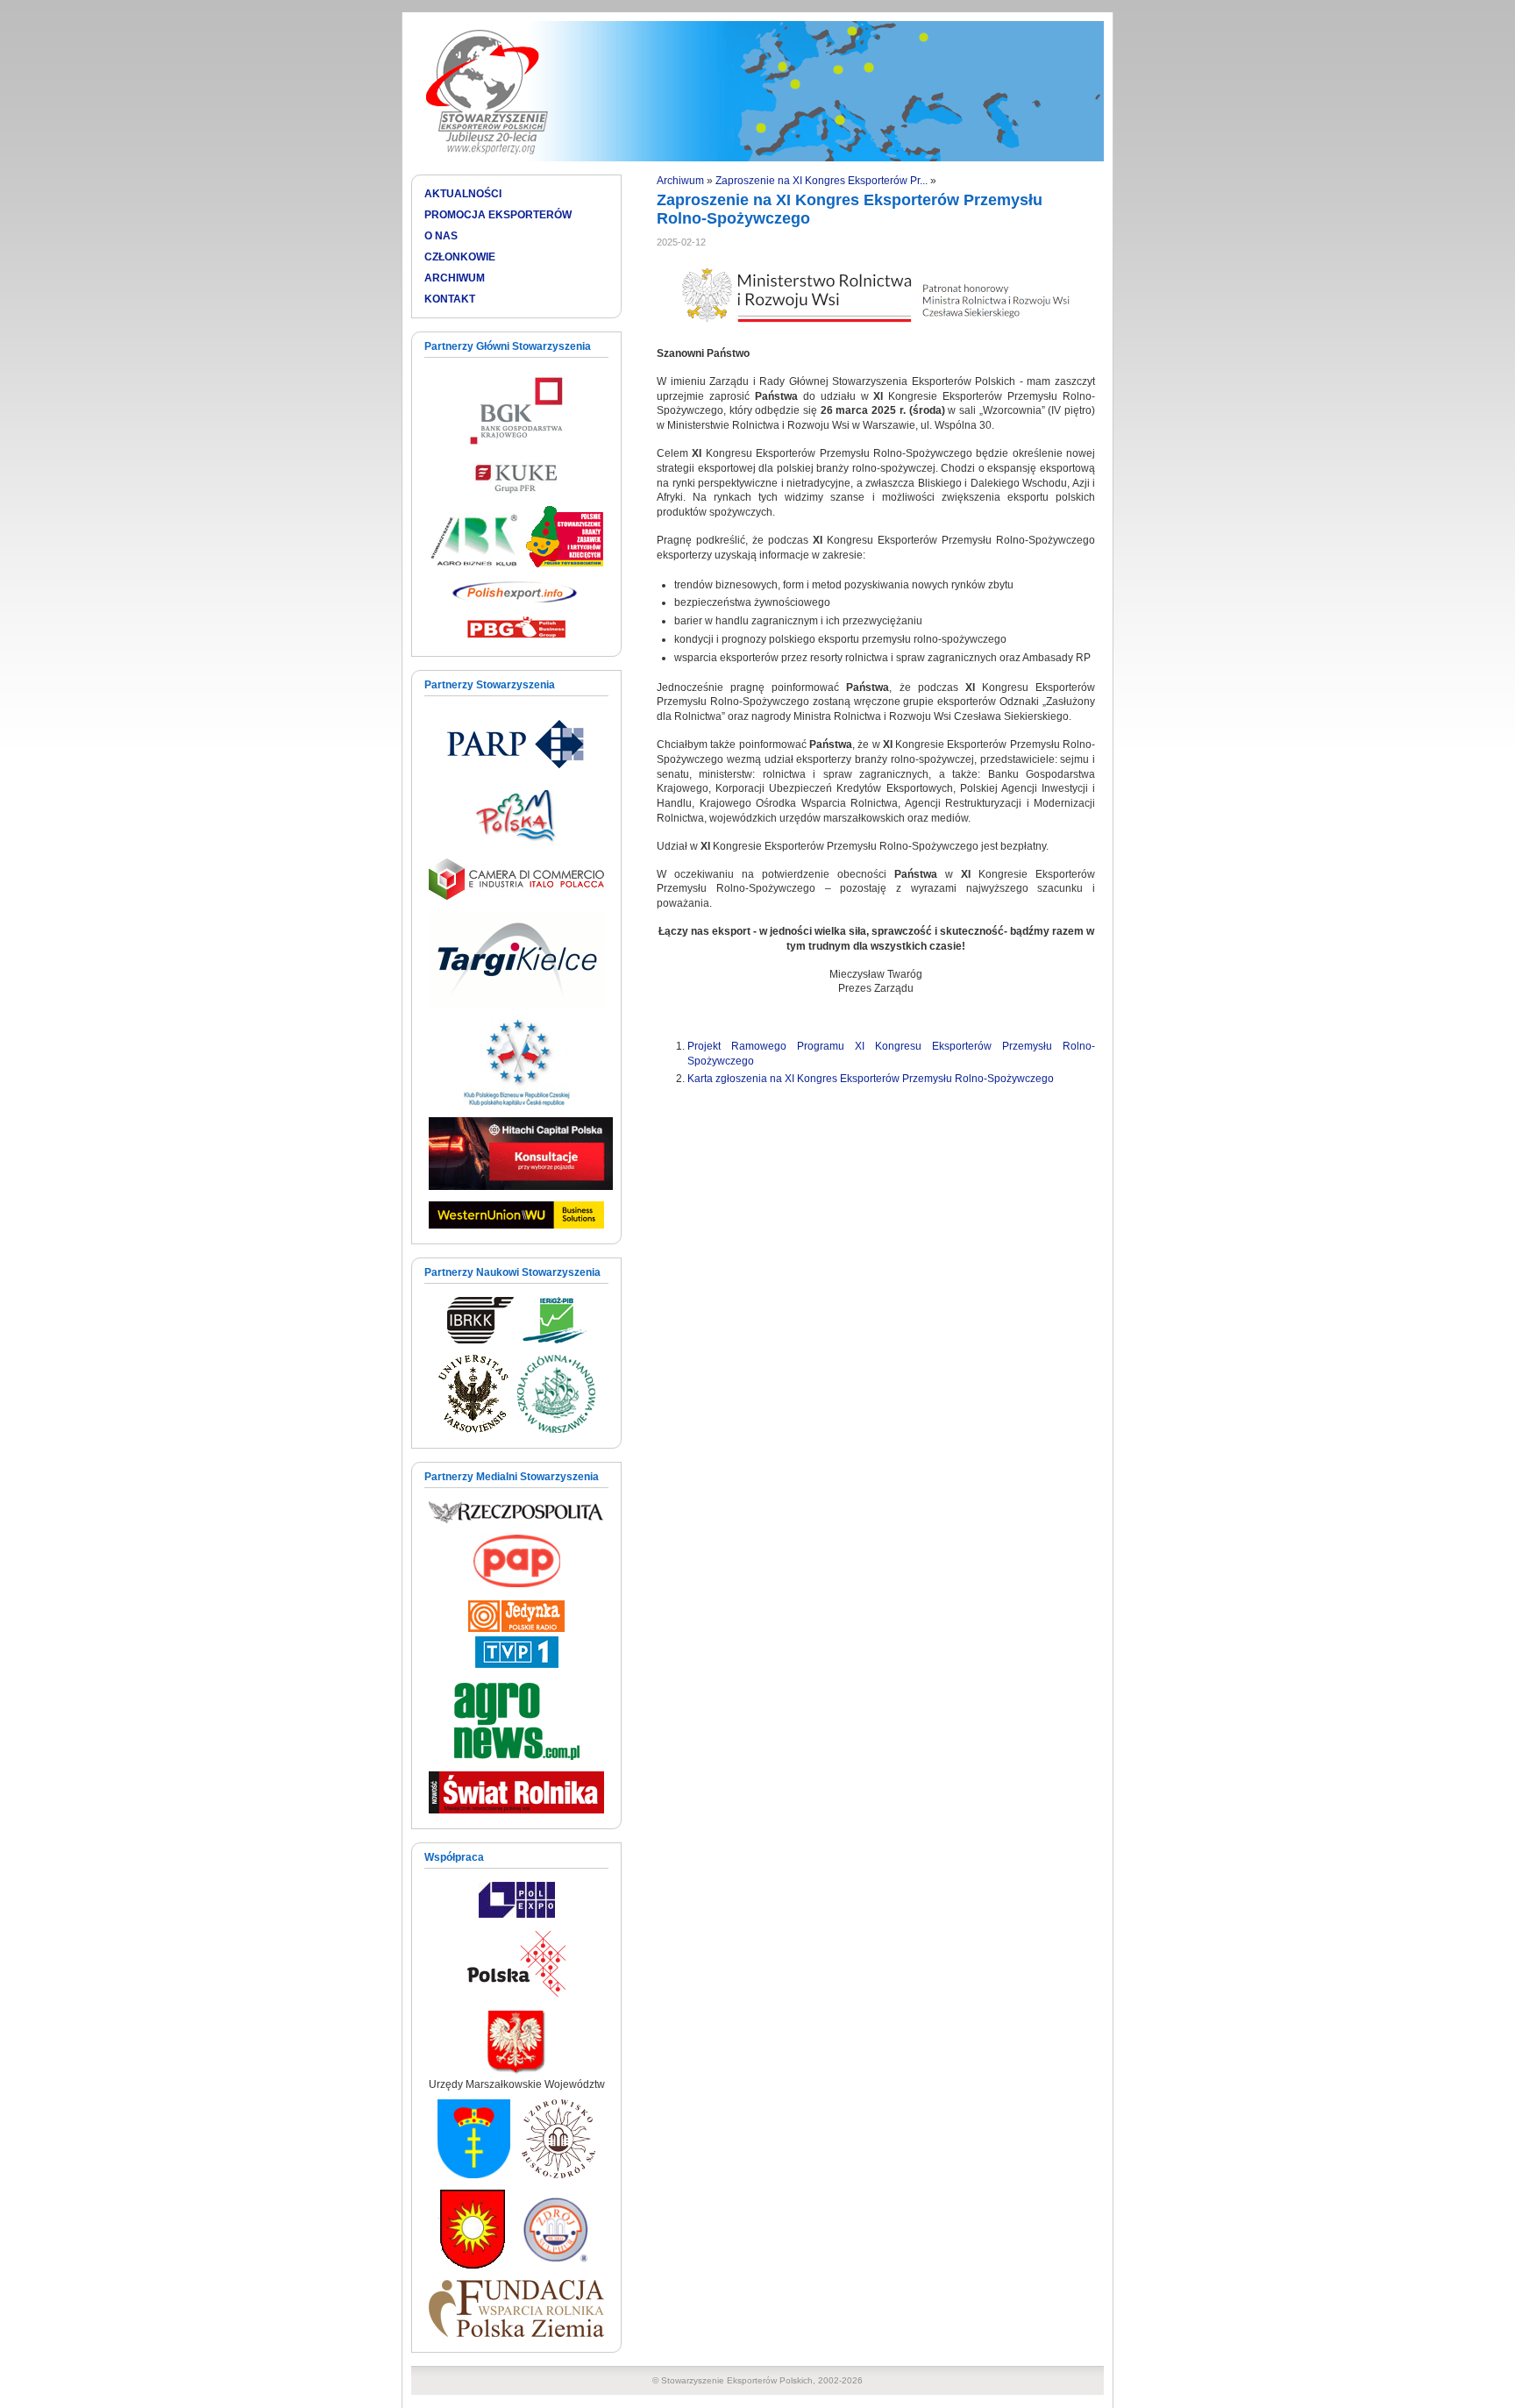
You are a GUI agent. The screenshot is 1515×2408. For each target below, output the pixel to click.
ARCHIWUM (455, 278)
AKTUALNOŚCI (463, 194)
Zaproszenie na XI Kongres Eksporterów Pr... (822, 181)
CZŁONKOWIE (460, 257)
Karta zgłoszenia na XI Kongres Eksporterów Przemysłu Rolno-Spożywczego (871, 1079)
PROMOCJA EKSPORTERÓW (498, 215)
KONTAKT (450, 299)
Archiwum (680, 181)
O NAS (441, 236)
